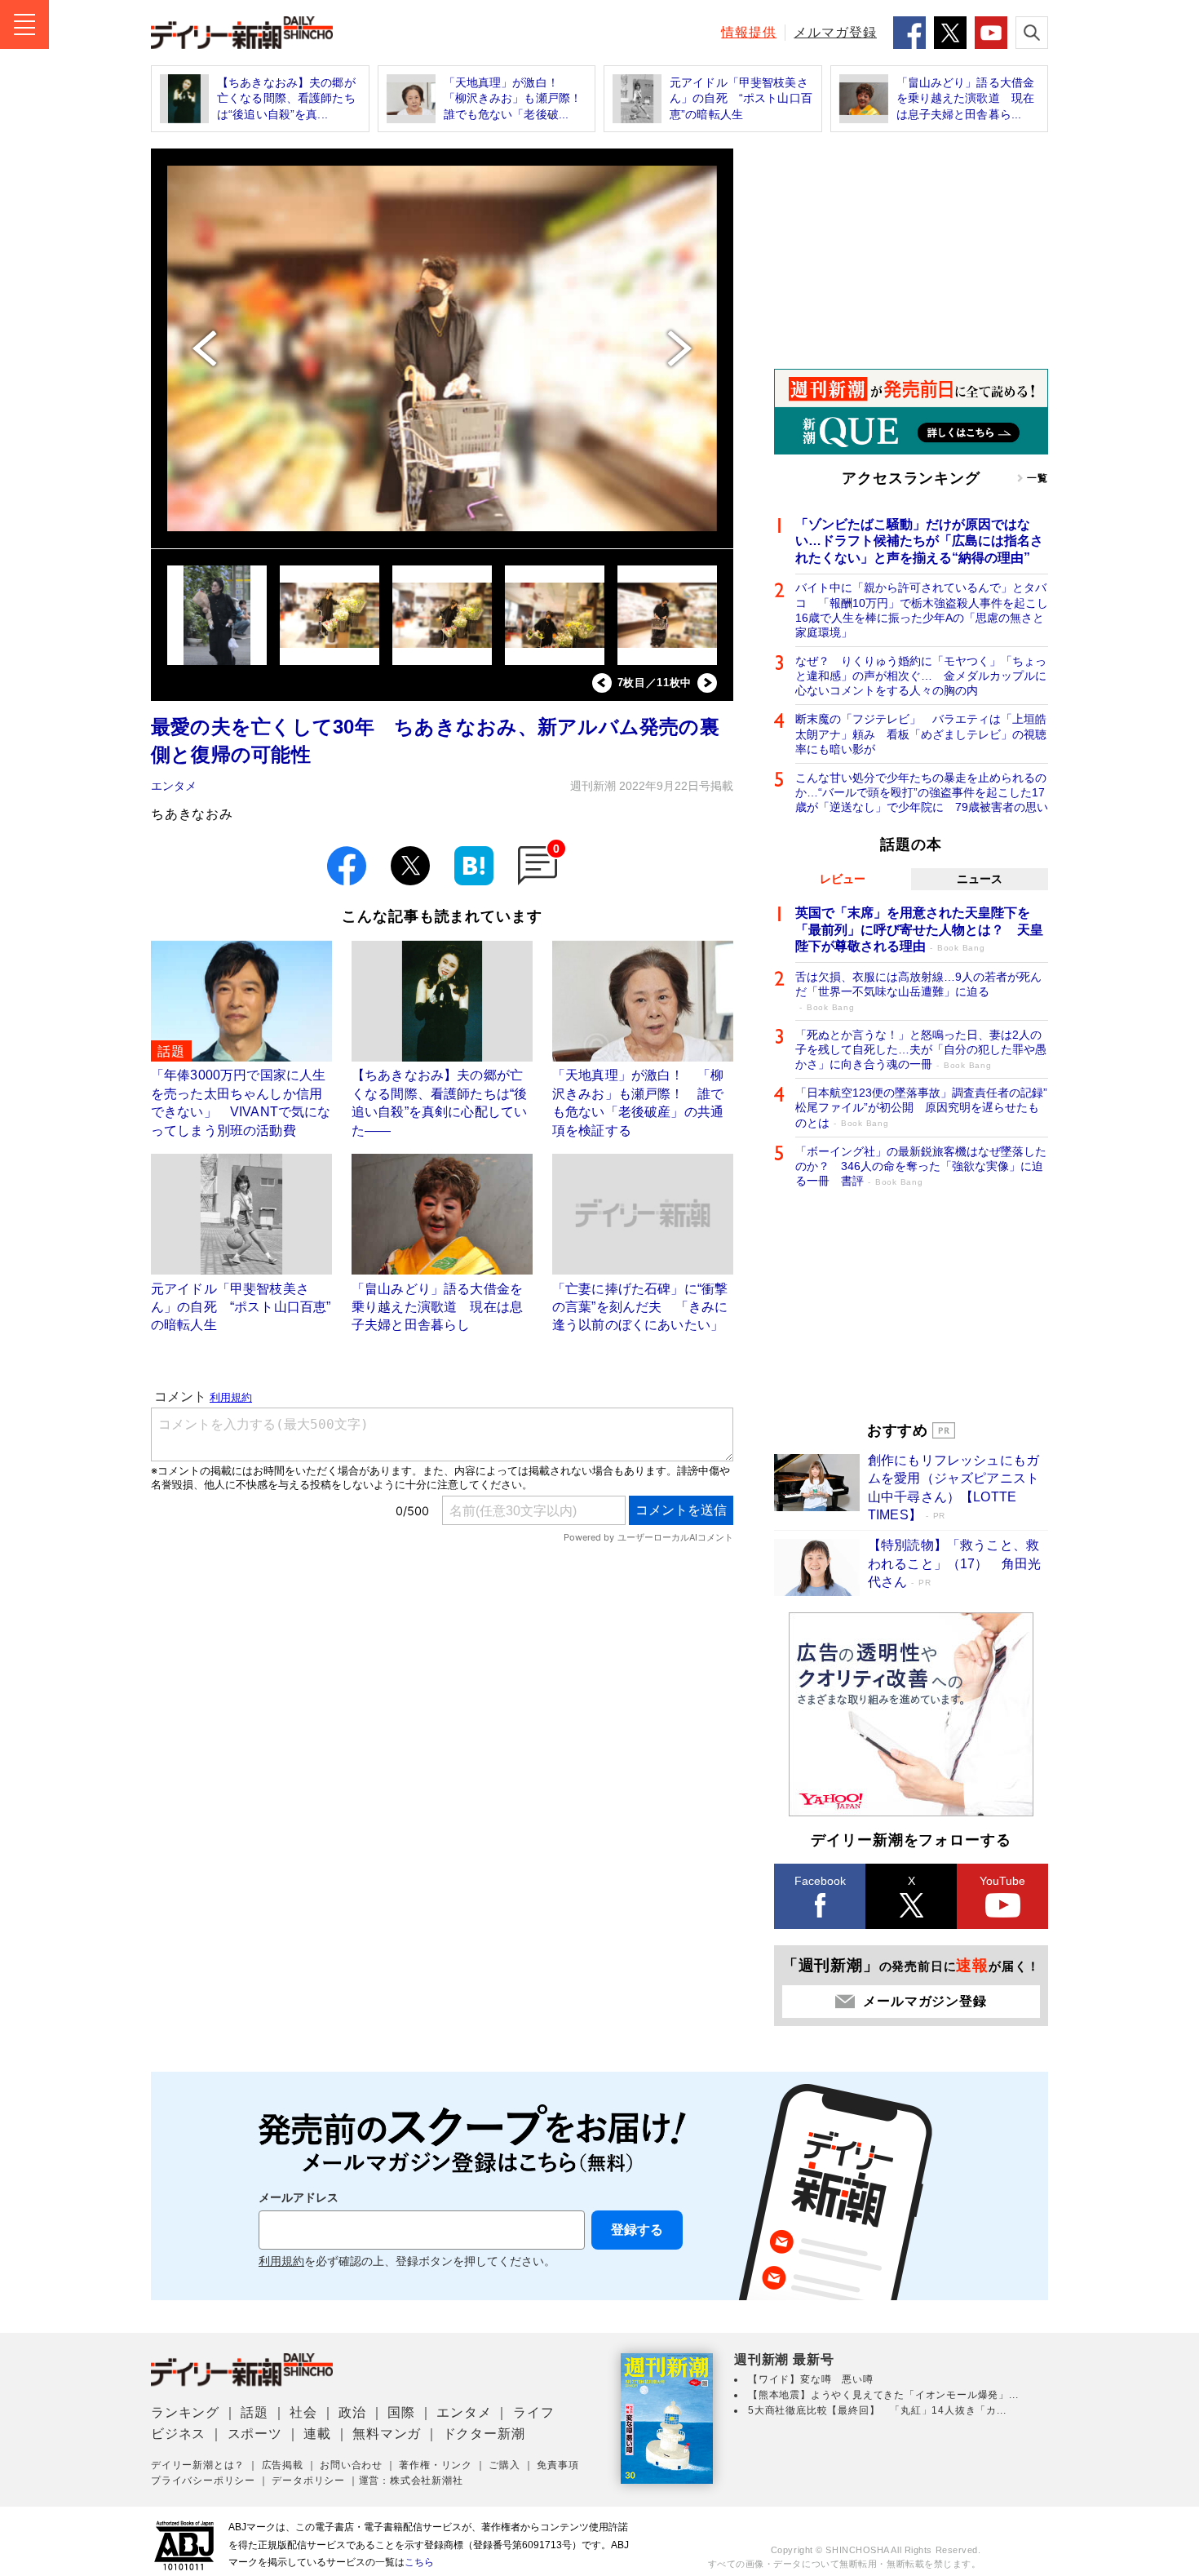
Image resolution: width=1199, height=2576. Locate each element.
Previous (602, 683)
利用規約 (281, 2261)
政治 (352, 2412)
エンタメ (174, 786)
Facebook (820, 1881)
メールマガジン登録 (925, 2001)
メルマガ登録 (835, 32)
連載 (317, 2434)
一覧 (1038, 478)
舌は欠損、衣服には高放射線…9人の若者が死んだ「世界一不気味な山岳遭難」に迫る (918, 991)
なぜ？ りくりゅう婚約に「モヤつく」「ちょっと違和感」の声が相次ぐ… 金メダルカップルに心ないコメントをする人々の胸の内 (921, 676)
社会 (303, 2412)
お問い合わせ (351, 2465)
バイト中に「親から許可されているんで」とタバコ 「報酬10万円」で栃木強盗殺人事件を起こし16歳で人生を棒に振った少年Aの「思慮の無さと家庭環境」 (922, 610)
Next (707, 683)
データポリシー (308, 2481)
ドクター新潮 (484, 2434)
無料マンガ (387, 2434)
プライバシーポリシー (203, 2481)
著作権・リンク (436, 2465)
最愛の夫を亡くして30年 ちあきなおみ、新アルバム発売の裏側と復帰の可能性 (435, 740)
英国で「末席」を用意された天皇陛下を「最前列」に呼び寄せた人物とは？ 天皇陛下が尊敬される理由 (919, 930)
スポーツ (255, 2434)
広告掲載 (283, 2465)
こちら (419, 2562)
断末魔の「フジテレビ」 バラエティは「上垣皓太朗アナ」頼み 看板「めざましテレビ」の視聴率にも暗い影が (921, 734)
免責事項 (557, 2465)
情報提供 (749, 32)
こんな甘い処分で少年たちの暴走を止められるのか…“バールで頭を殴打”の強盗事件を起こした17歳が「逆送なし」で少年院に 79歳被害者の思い (922, 792)
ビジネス (178, 2434)
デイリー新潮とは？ (198, 2465)
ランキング (185, 2412)
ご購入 (504, 2465)
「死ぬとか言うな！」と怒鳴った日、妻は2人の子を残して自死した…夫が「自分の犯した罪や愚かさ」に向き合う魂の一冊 (921, 1049)
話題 (254, 2412)
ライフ (533, 2412)
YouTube (1002, 1881)
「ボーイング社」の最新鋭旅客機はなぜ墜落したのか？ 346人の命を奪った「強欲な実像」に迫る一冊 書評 (921, 1166)
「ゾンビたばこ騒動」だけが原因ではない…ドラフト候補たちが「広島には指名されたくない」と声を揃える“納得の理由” (919, 541)
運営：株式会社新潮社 (411, 2481)
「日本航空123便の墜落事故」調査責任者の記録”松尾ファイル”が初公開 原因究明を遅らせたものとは (921, 1107)
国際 (401, 2412)
